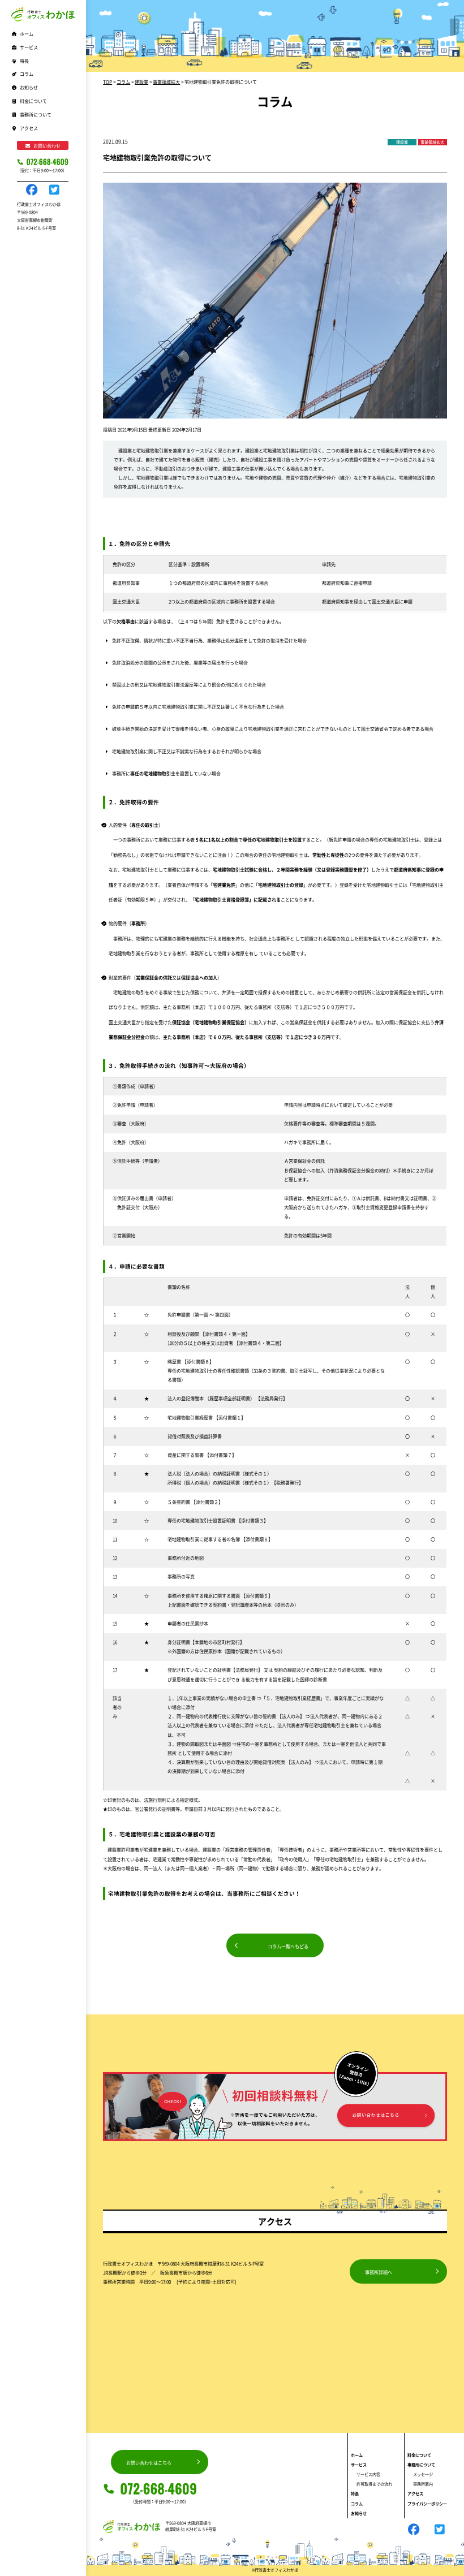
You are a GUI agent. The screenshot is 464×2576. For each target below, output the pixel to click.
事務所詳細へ (379, 2272)
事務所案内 (423, 2484)
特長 (24, 61)
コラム (27, 74)
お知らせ (29, 87)
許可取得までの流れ (374, 2484)
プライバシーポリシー (427, 2504)
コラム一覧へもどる (288, 1946)
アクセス (29, 128)
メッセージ (423, 2474)
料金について (33, 101)
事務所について (421, 2465)
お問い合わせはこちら (149, 2463)
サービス (359, 2465)
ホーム (27, 34)
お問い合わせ (47, 146)
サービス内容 (368, 2474)
